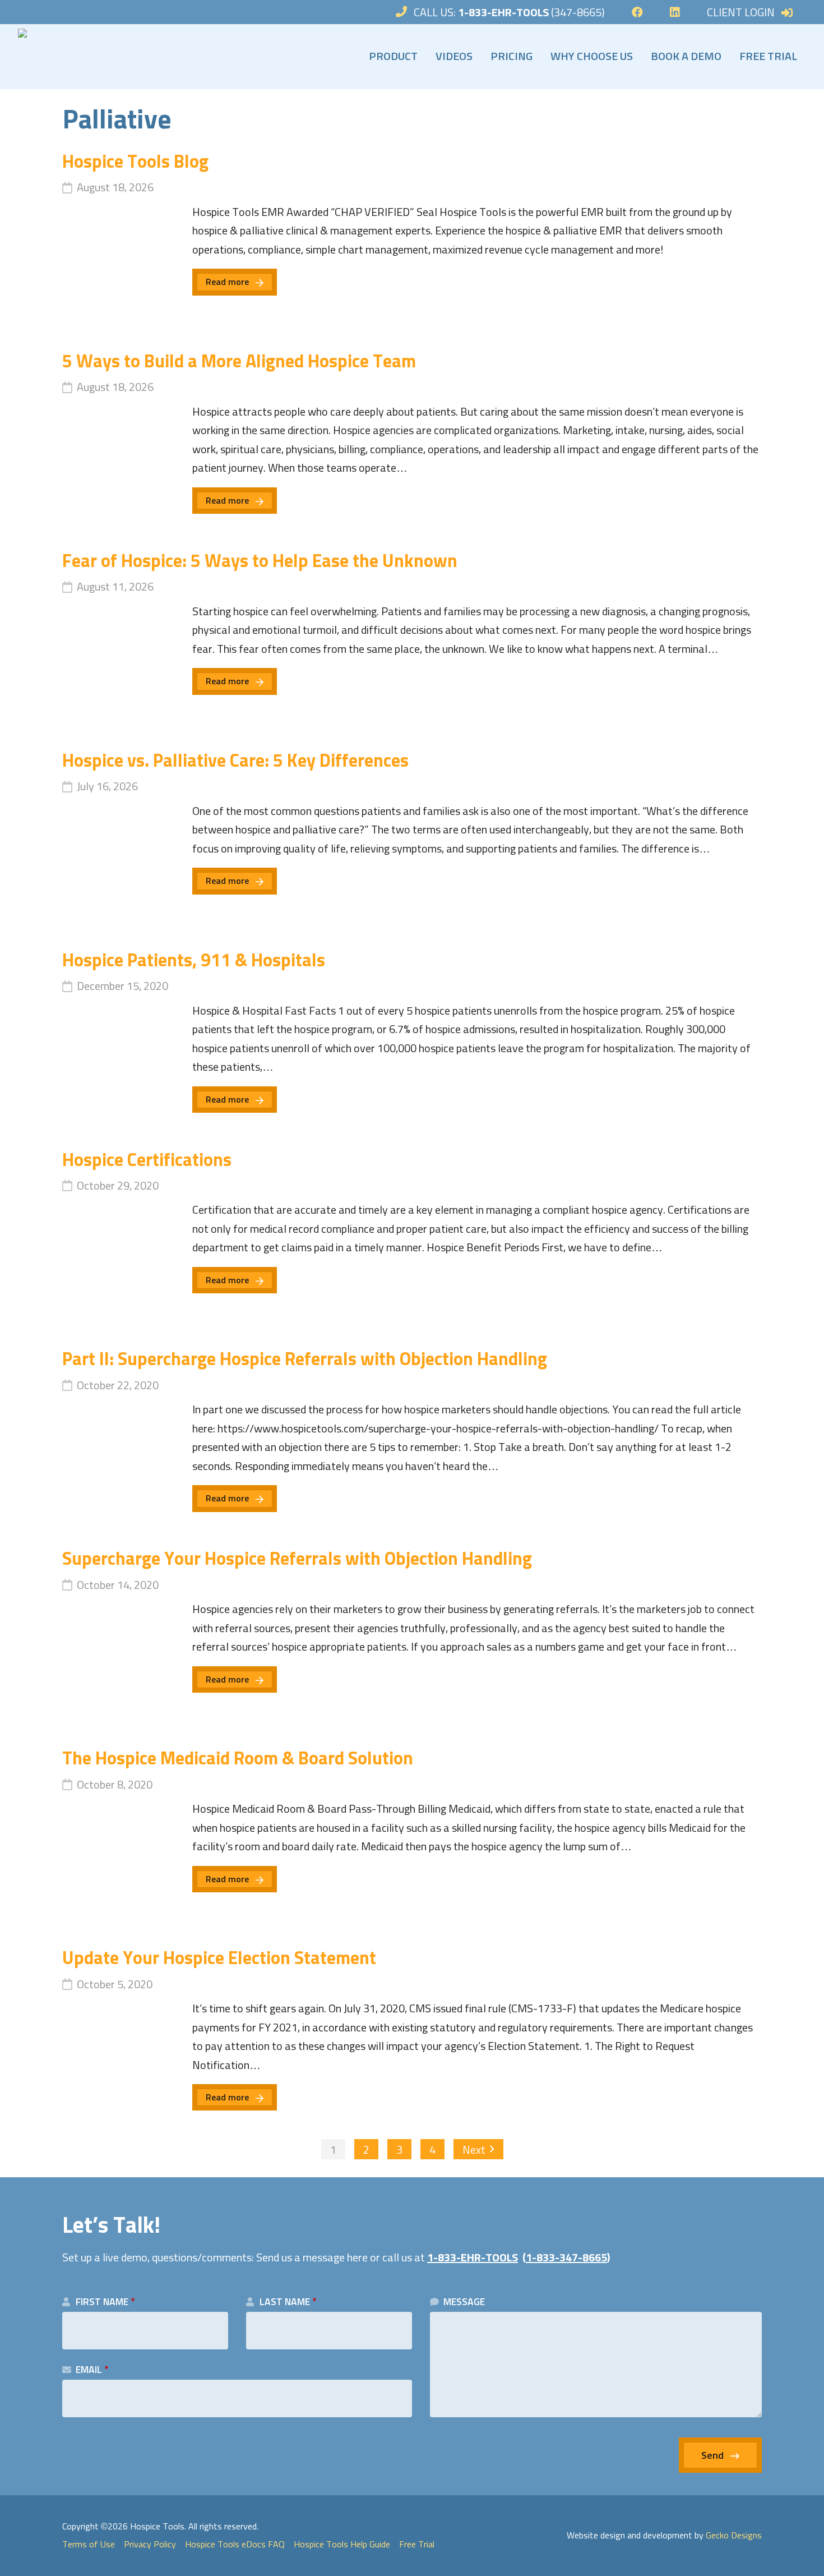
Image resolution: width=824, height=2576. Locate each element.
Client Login (741, 13)
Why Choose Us (592, 57)
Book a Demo (686, 57)
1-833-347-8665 (566, 2258)
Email (92, 2370)
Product (393, 57)
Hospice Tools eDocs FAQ (235, 2545)
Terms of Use (89, 2545)
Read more (227, 282)
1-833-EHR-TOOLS (473, 2258)
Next (474, 2150)
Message (464, 2302)
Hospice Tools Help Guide (342, 2545)
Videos (454, 57)
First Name (105, 2302)
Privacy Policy (150, 2545)
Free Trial (768, 57)
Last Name (288, 2302)
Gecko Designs (734, 2536)
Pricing (511, 57)
